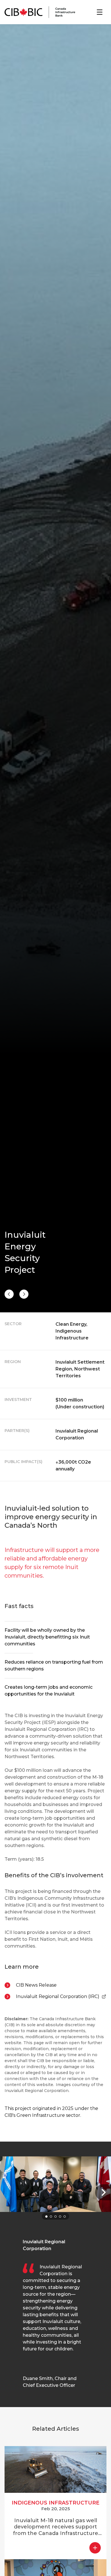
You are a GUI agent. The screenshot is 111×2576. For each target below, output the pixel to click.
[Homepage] (40, 12)
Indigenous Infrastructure (55, 2503)
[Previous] (24, 1294)
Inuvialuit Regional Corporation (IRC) (58, 1997)
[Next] (9, 1294)
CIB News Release (36, 1985)
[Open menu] (100, 12)
